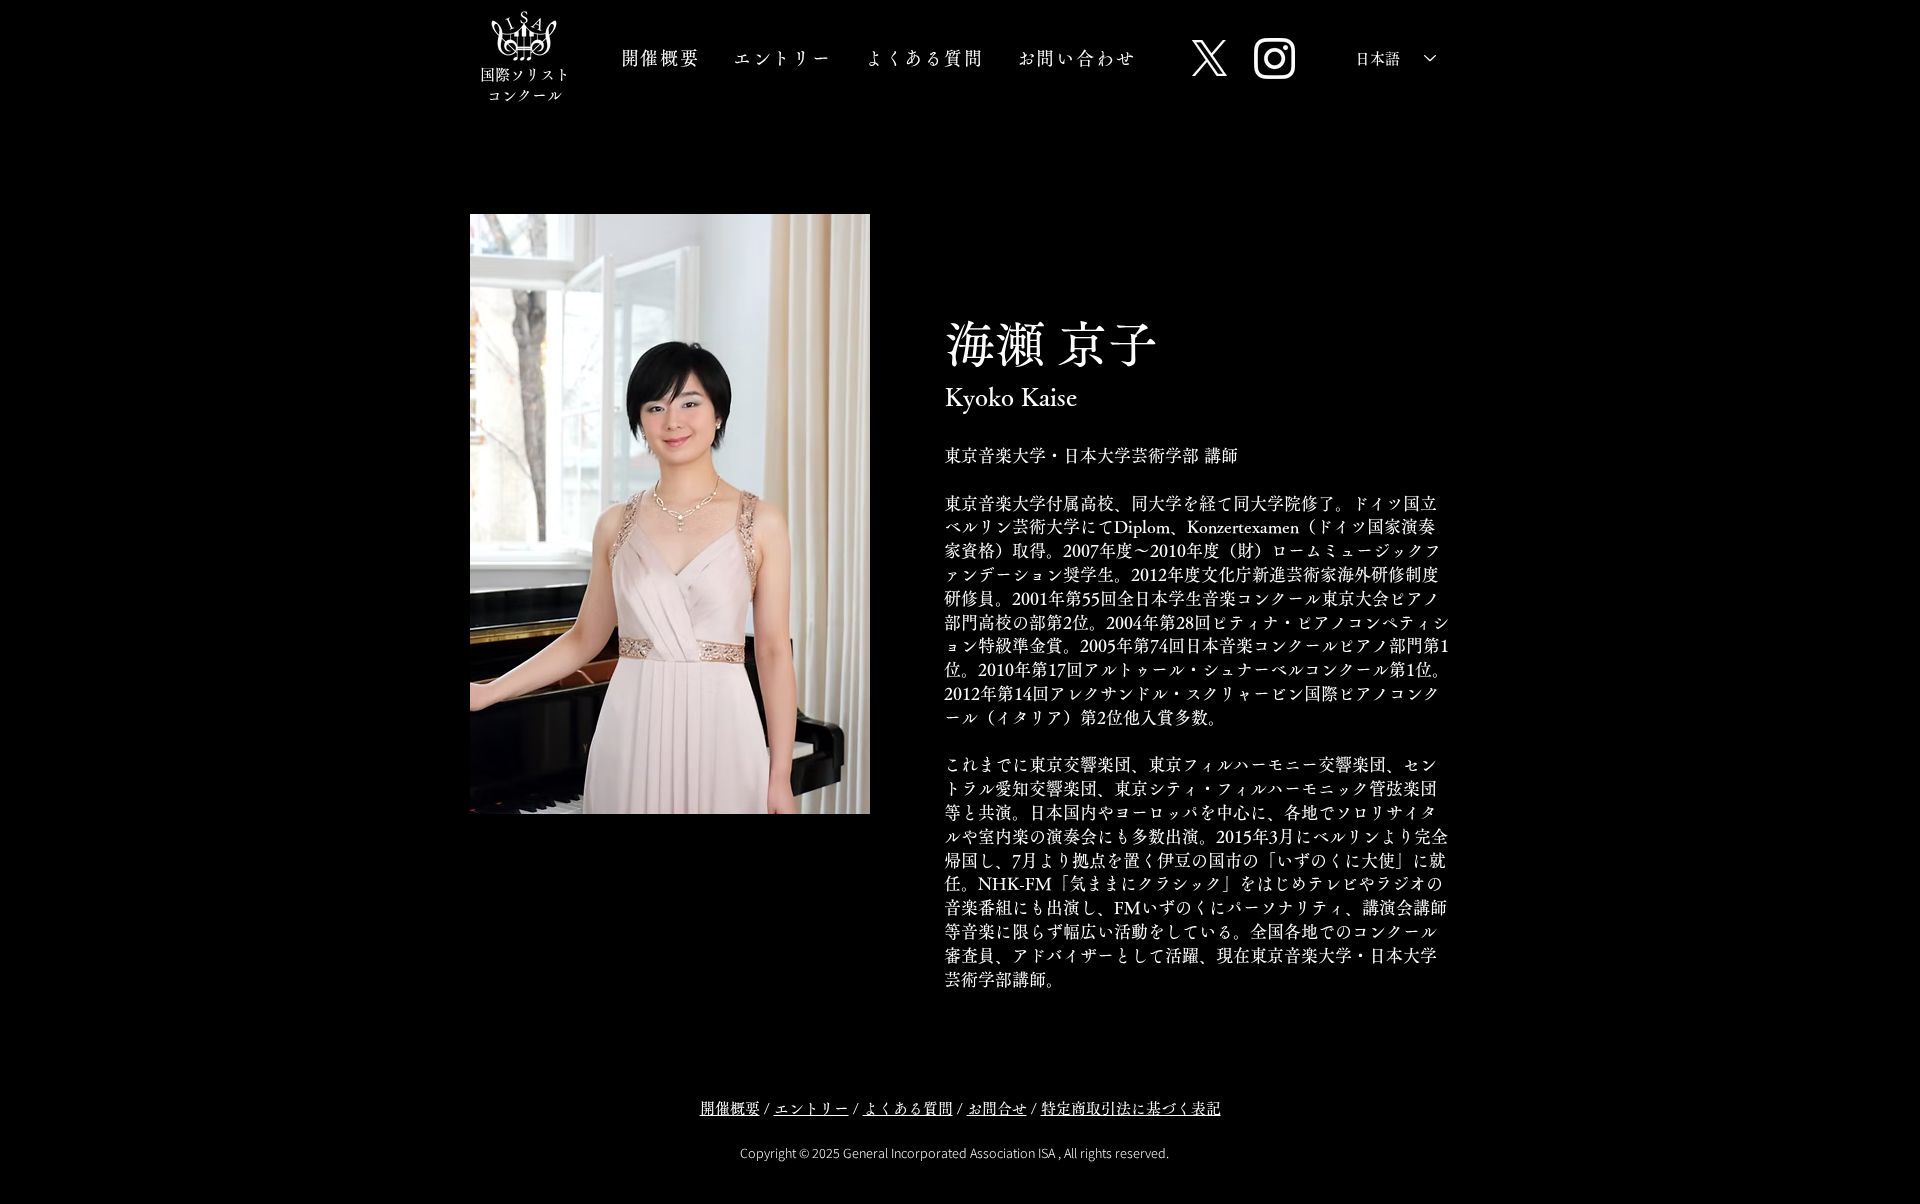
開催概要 (730, 1108)
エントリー (811, 1108)
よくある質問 (908, 1108)
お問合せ (997, 1108)
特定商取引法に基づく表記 (1131, 1108)
